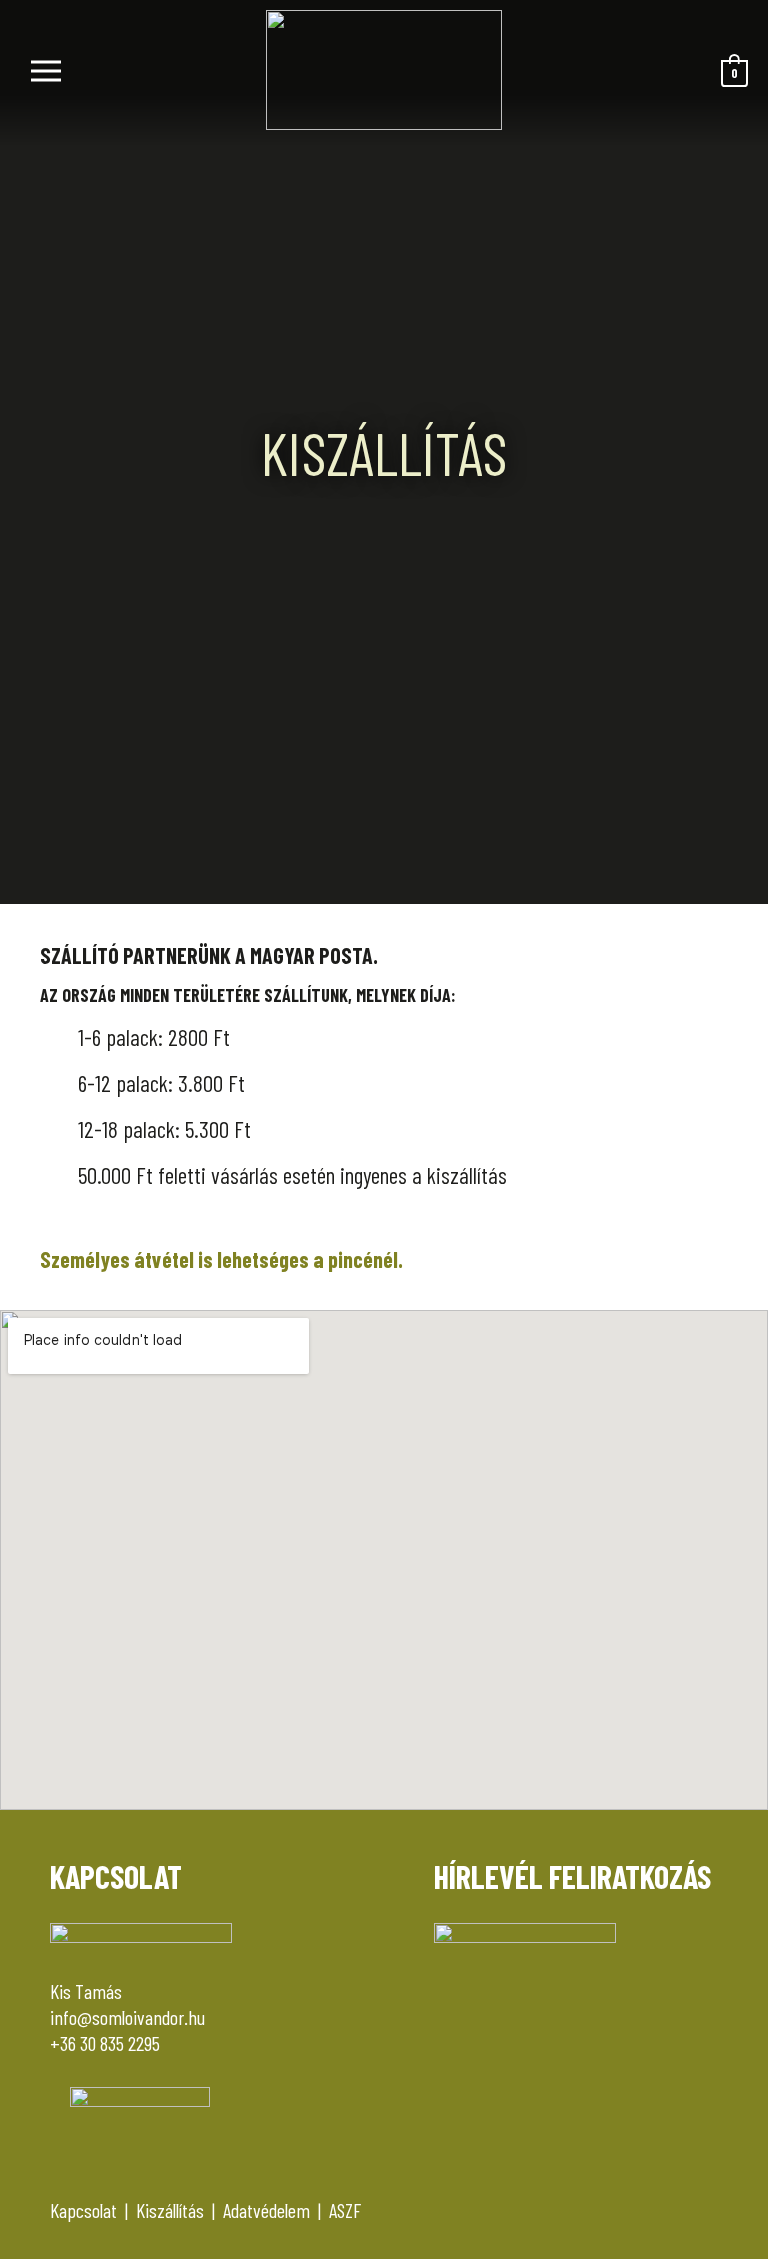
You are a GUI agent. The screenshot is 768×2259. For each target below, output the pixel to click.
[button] (133, 73)
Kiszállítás (170, 2210)
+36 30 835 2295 (105, 2043)
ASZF (345, 2210)
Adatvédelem (266, 2210)
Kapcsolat (83, 2210)
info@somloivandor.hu (127, 2017)
